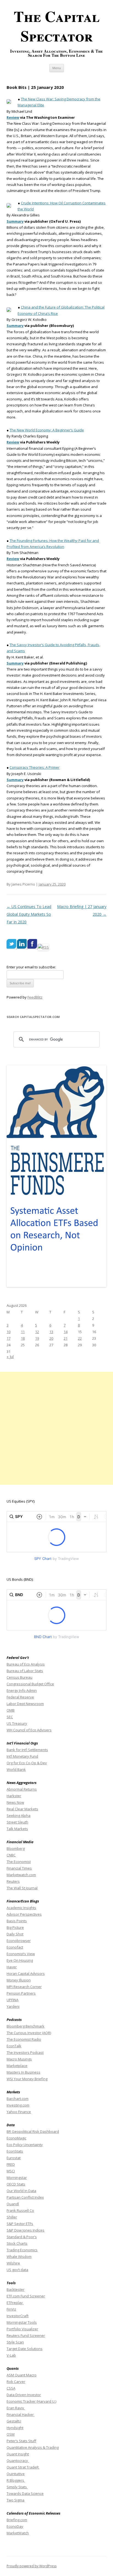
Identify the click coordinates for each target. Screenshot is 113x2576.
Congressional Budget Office (30, 1684)
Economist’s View (21, 1954)
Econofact (15, 1947)
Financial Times (19, 1868)
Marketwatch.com (21, 1875)
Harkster (14, 1796)
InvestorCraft (18, 2316)
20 (51, 1338)
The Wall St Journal (22, 1888)
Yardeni (13, 2006)
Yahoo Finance (19, 2112)
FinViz (11, 2309)
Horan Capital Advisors (26, 1973)
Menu (57, 68)
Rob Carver (16, 2382)
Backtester (15, 2289)
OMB (11, 1710)
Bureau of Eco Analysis (26, 1664)
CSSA (11, 2388)
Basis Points (17, 1921)
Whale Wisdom (19, 2257)
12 (37, 1332)
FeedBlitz (35, 997)
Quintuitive (16, 2474)
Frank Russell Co (20, 2210)
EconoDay (15, 2526)
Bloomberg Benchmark (26, 2026)
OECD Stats (16, 2184)
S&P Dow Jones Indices (26, 2230)
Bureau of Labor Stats (25, 1671)
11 (23, 1332)
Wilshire (13, 2263)
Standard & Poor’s (22, 2237)
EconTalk (14, 2046)
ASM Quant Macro (22, 2375)
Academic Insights (21, 1908)
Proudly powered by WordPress (32, 2566)
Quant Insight (18, 2454)
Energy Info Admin (22, 1690)
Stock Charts (17, 2243)
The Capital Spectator (57, 26)
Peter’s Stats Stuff (21, 2441)
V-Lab (11, 2355)
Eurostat (14, 2158)
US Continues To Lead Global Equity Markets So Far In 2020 (29, 914)
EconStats (15, 2151)
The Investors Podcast (25, 2052)
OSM (11, 2434)
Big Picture (15, 1927)
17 (9, 1338)
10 (9, 1332)
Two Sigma (15, 2500)
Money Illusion (19, 1980)
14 (66, 1332)
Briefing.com (17, 2520)
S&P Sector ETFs (20, 2224)
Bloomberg (16, 1848)
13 (51, 1332)
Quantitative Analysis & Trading (33, 2447)
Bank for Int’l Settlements (27, 1750)
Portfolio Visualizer (22, 2329)
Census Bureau (19, 1677)
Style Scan (15, 2342)
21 (66, 1338)
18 (23, 1338)
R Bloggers (16, 2480)
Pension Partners (21, 1993)
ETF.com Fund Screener (26, 2296)
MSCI (11, 2171)
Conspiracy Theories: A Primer (35, 767)
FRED (11, 2164)
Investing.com (18, 2105)
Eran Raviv (16, 2408)
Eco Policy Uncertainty (25, 2145)
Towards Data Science (25, 2493)
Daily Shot (15, 1934)
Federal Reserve (20, 1697)
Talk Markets (17, 1829)
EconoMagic (16, 2138)
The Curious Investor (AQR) (29, 2033)
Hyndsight (15, 2428)
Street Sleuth (17, 1822)
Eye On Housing (20, 1960)
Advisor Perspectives (24, 1914)
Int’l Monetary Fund (22, 1756)
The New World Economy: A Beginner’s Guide (47, 430)
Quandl (13, 2204)
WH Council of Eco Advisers (29, 1730)
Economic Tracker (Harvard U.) (31, 2401)
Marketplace (17, 2066)
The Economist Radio (24, 2039)
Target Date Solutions (25, 2349)
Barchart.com (18, 2099)
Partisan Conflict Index (25, 2197)
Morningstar (17, 2178)
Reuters (13, 1881)
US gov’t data (17, 2270)
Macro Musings (19, 2059)
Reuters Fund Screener (26, 2335)
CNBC (11, 1855)
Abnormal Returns (22, 1789)
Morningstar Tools (22, 2322)
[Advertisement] (56, 1428)
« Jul (10, 1357)
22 (80, 1338)
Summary (15, 221)
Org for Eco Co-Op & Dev (27, 1763)
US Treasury (17, 1723)
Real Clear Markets (22, 1809)
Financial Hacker (21, 2414)
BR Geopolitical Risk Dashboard (33, 2131)
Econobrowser (19, 1941)
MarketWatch (18, 2533)
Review (13, 117)
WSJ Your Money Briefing (27, 2079)
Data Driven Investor (24, 2395)
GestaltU (14, 2421)
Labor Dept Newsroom (25, 1704)
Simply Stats (17, 2487)
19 (37, 1338)
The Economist (19, 1862)
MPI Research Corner (24, 1987)
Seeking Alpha (19, 1816)
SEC (10, 1717)
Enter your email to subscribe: (31, 967)
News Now (15, 1802)
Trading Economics (22, 2250)
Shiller (12, 2217)
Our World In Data (21, 2191)
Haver (12, 1967)
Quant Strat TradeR (23, 2467)
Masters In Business (23, 2072)
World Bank (16, 1769)
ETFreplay (15, 2303)
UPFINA (12, 2000)
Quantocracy (18, 2461)
